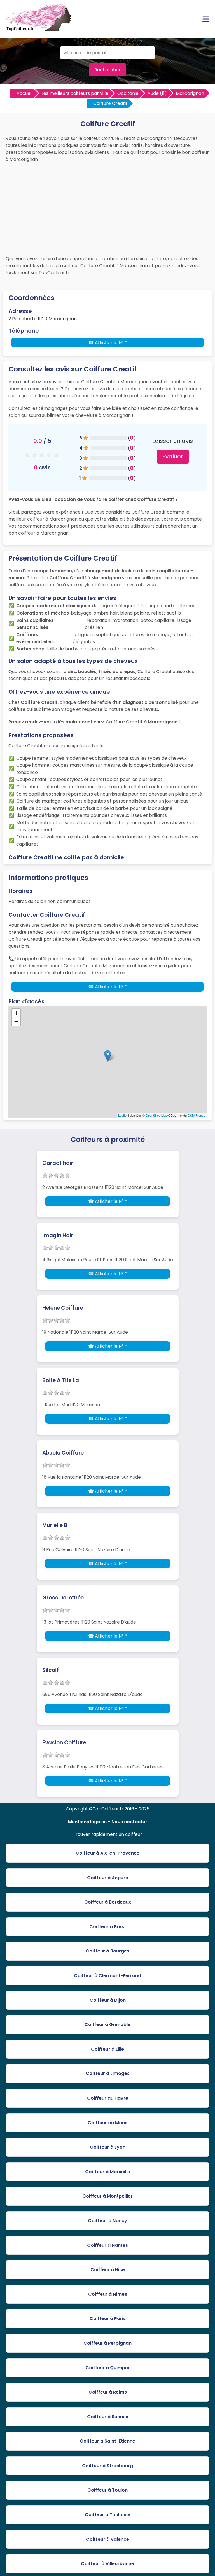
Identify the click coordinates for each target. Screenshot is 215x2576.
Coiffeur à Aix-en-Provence (107, 1853)
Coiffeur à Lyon (108, 2147)
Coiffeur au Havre (108, 2098)
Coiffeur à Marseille (108, 2172)
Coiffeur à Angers (107, 1878)
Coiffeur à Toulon (107, 2490)
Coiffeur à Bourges (107, 1951)
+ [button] (16, 1013)
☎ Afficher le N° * (108, 343)
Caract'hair (58, 1163)
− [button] (16, 1021)
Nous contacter (129, 1822)
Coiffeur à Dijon (108, 2000)
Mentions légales (87, 1822)
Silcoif (51, 1670)
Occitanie (128, 93)
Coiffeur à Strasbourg (107, 2466)
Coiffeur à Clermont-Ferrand (107, 1976)
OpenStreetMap (156, 1115)
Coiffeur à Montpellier (107, 2196)
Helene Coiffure (63, 1308)
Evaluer (173, 457)
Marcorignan (190, 93)
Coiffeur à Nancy (107, 2221)
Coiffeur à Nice (108, 2270)
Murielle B (55, 1525)
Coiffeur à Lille (107, 2049)
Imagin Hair (58, 1235)
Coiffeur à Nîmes (108, 2294)
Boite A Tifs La (61, 1380)
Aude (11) (157, 93)
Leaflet (123, 1115)
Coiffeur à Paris (108, 2319)
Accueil (24, 93)
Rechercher (107, 70)
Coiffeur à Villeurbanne (107, 2564)
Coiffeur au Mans (107, 2123)
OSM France (196, 1115)
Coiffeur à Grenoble (107, 2025)
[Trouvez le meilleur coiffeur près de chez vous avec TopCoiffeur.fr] (39, 29)
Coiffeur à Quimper (108, 2368)
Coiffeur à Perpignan (107, 2343)
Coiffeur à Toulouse (108, 2515)
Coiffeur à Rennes (108, 2417)
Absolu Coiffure (63, 1453)
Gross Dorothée (63, 1598)
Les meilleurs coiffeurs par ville (75, 93)
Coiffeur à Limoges (108, 2073)
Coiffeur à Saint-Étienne (107, 2441)
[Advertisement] (107, 208)
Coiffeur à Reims (108, 2392)
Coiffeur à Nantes (107, 2245)
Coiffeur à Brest (108, 1927)
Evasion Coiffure (64, 1743)
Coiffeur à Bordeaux (108, 1902)
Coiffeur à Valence (107, 2539)
